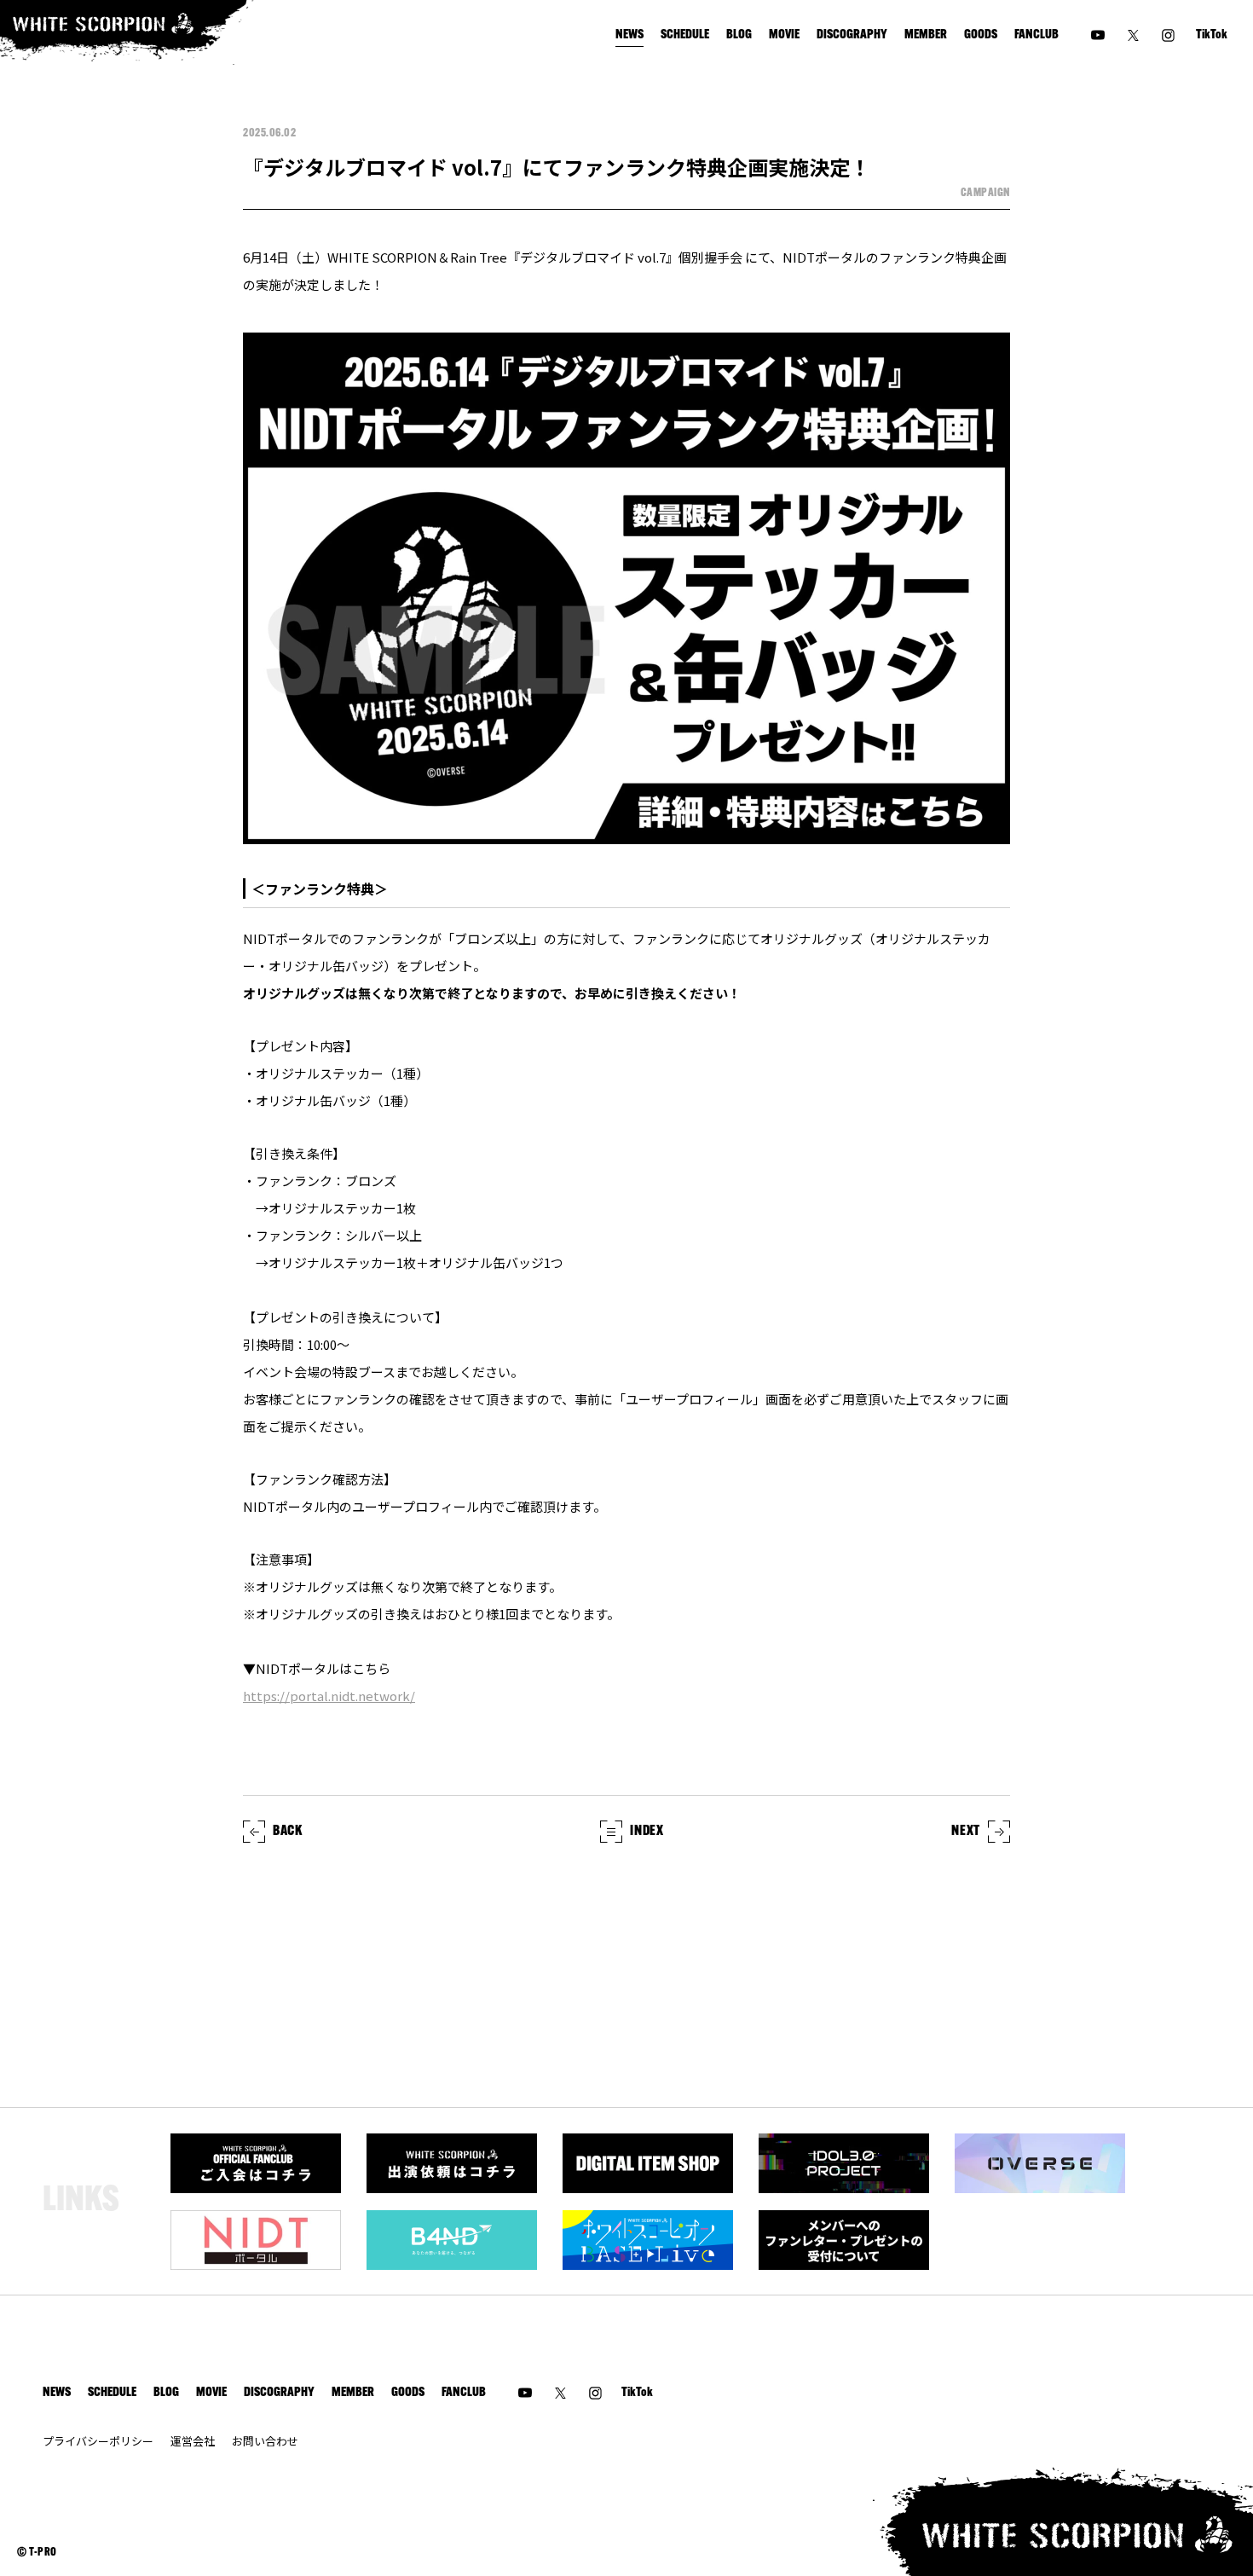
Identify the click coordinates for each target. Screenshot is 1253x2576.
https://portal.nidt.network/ (329, 1696)
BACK (288, 1832)
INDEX (647, 1832)
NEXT (966, 1832)
